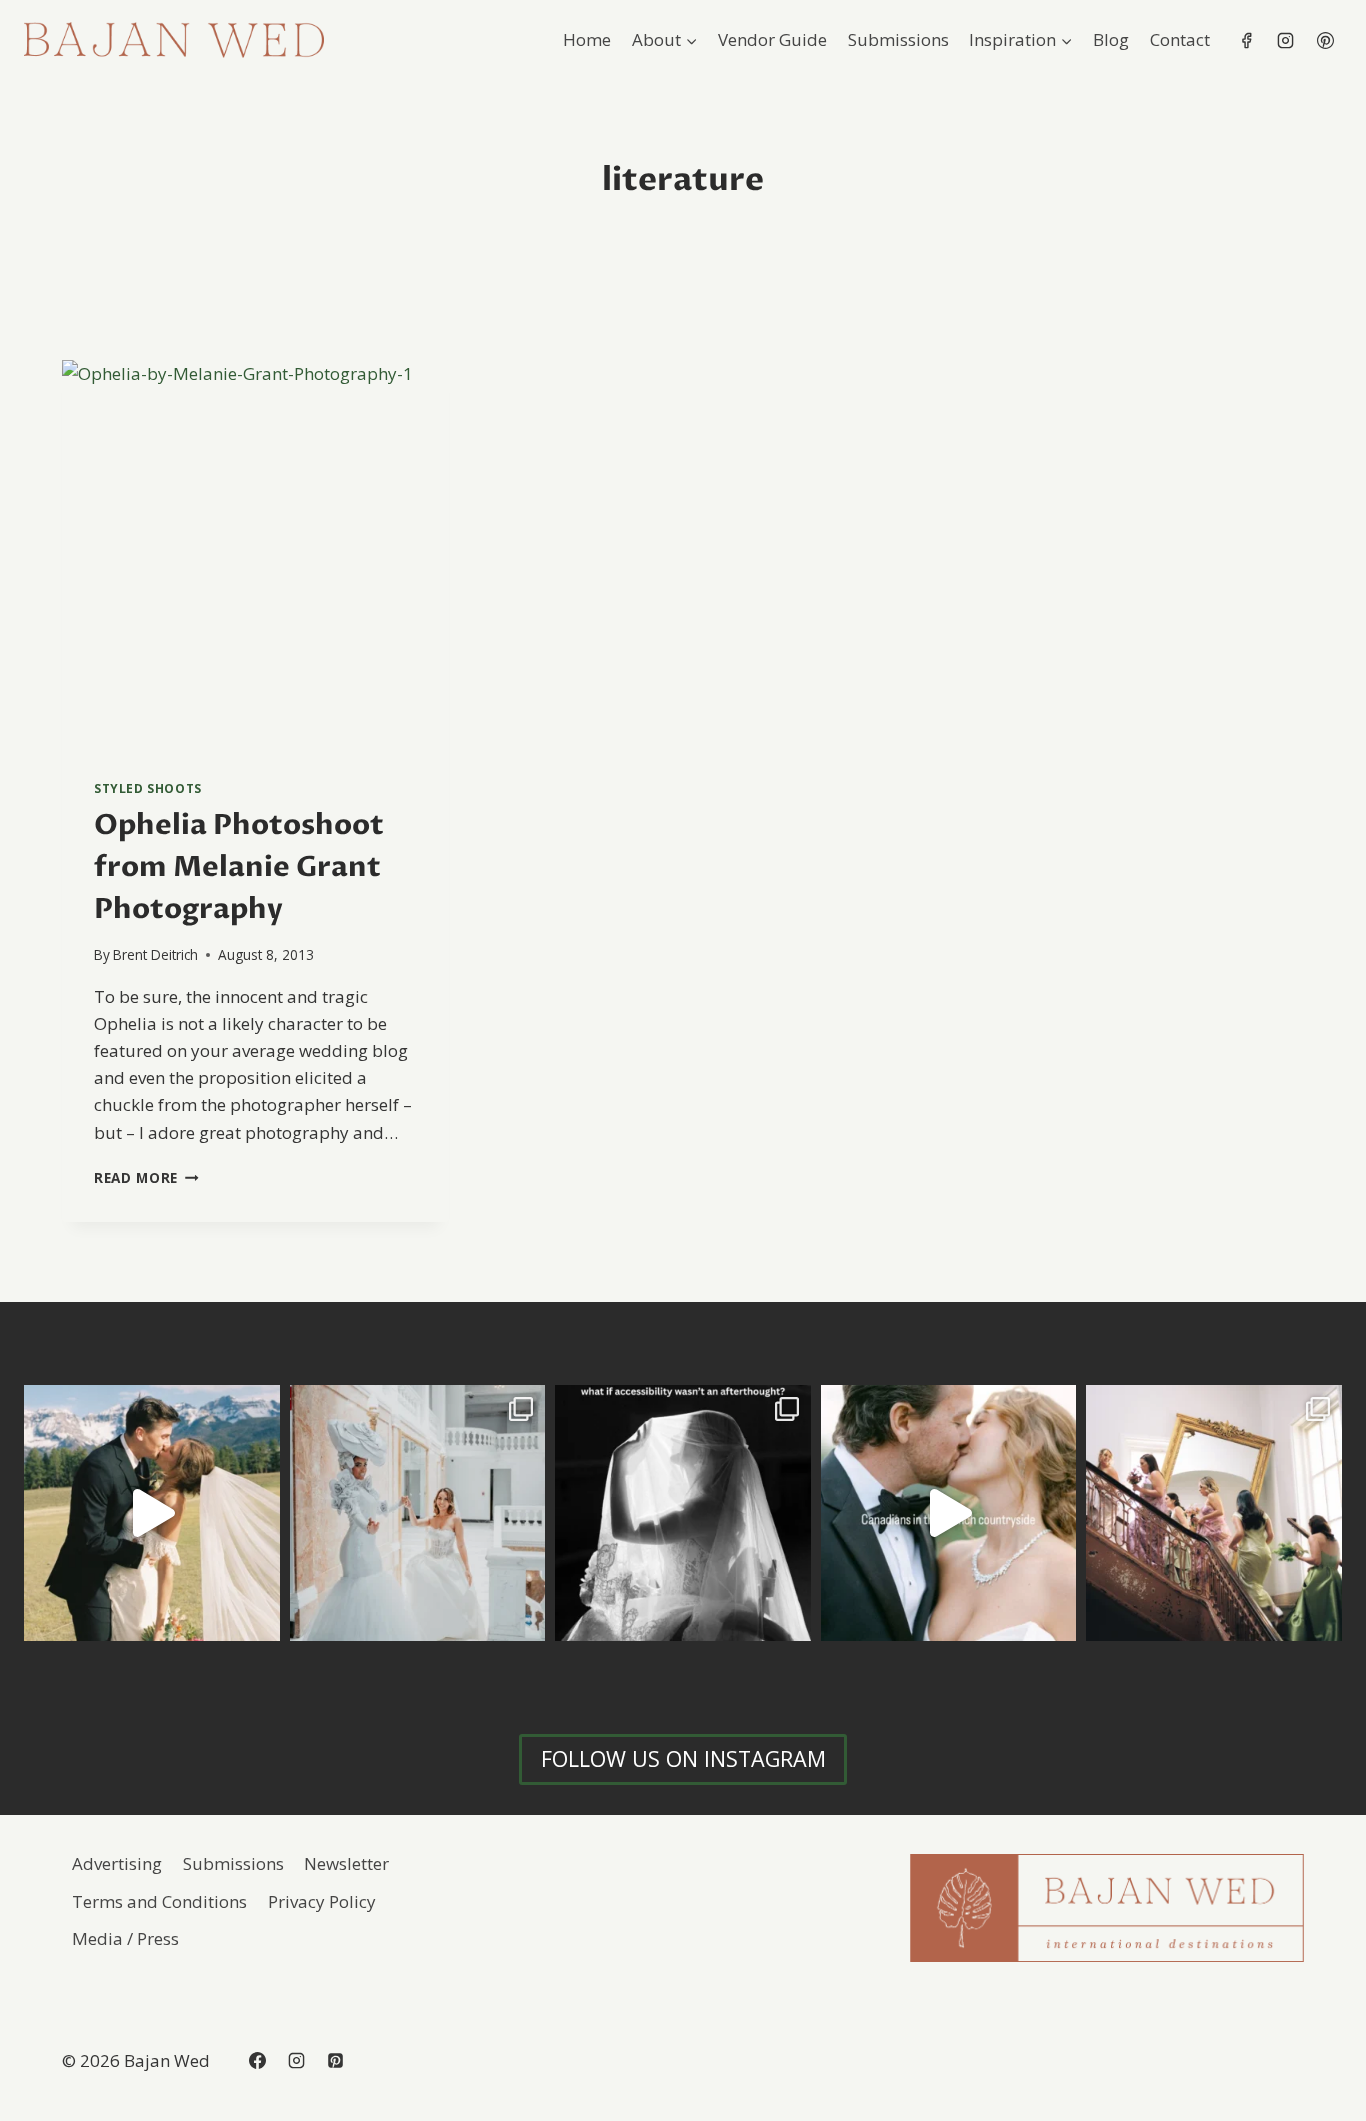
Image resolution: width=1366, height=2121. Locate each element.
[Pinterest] (1325, 40)
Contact (1180, 39)
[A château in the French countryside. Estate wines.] (949, 1513)
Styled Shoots (148, 788)
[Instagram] (1286, 40)
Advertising (117, 1863)
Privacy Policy (322, 1901)
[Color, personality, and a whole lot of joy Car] (1214, 1513)
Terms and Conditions (159, 1901)
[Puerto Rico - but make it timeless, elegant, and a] (418, 1513)
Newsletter (346, 1863)
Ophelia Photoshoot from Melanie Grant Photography (239, 867)
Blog (1111, 39)
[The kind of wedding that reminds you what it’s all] (152, 1513)
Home (587, 39)
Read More (146, 1177)
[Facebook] (1247, 40)
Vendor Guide (772, 39)
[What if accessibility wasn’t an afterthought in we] (683, 1513)
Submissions (898, 39)
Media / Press (125, 1938)
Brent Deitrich (155, 954)
